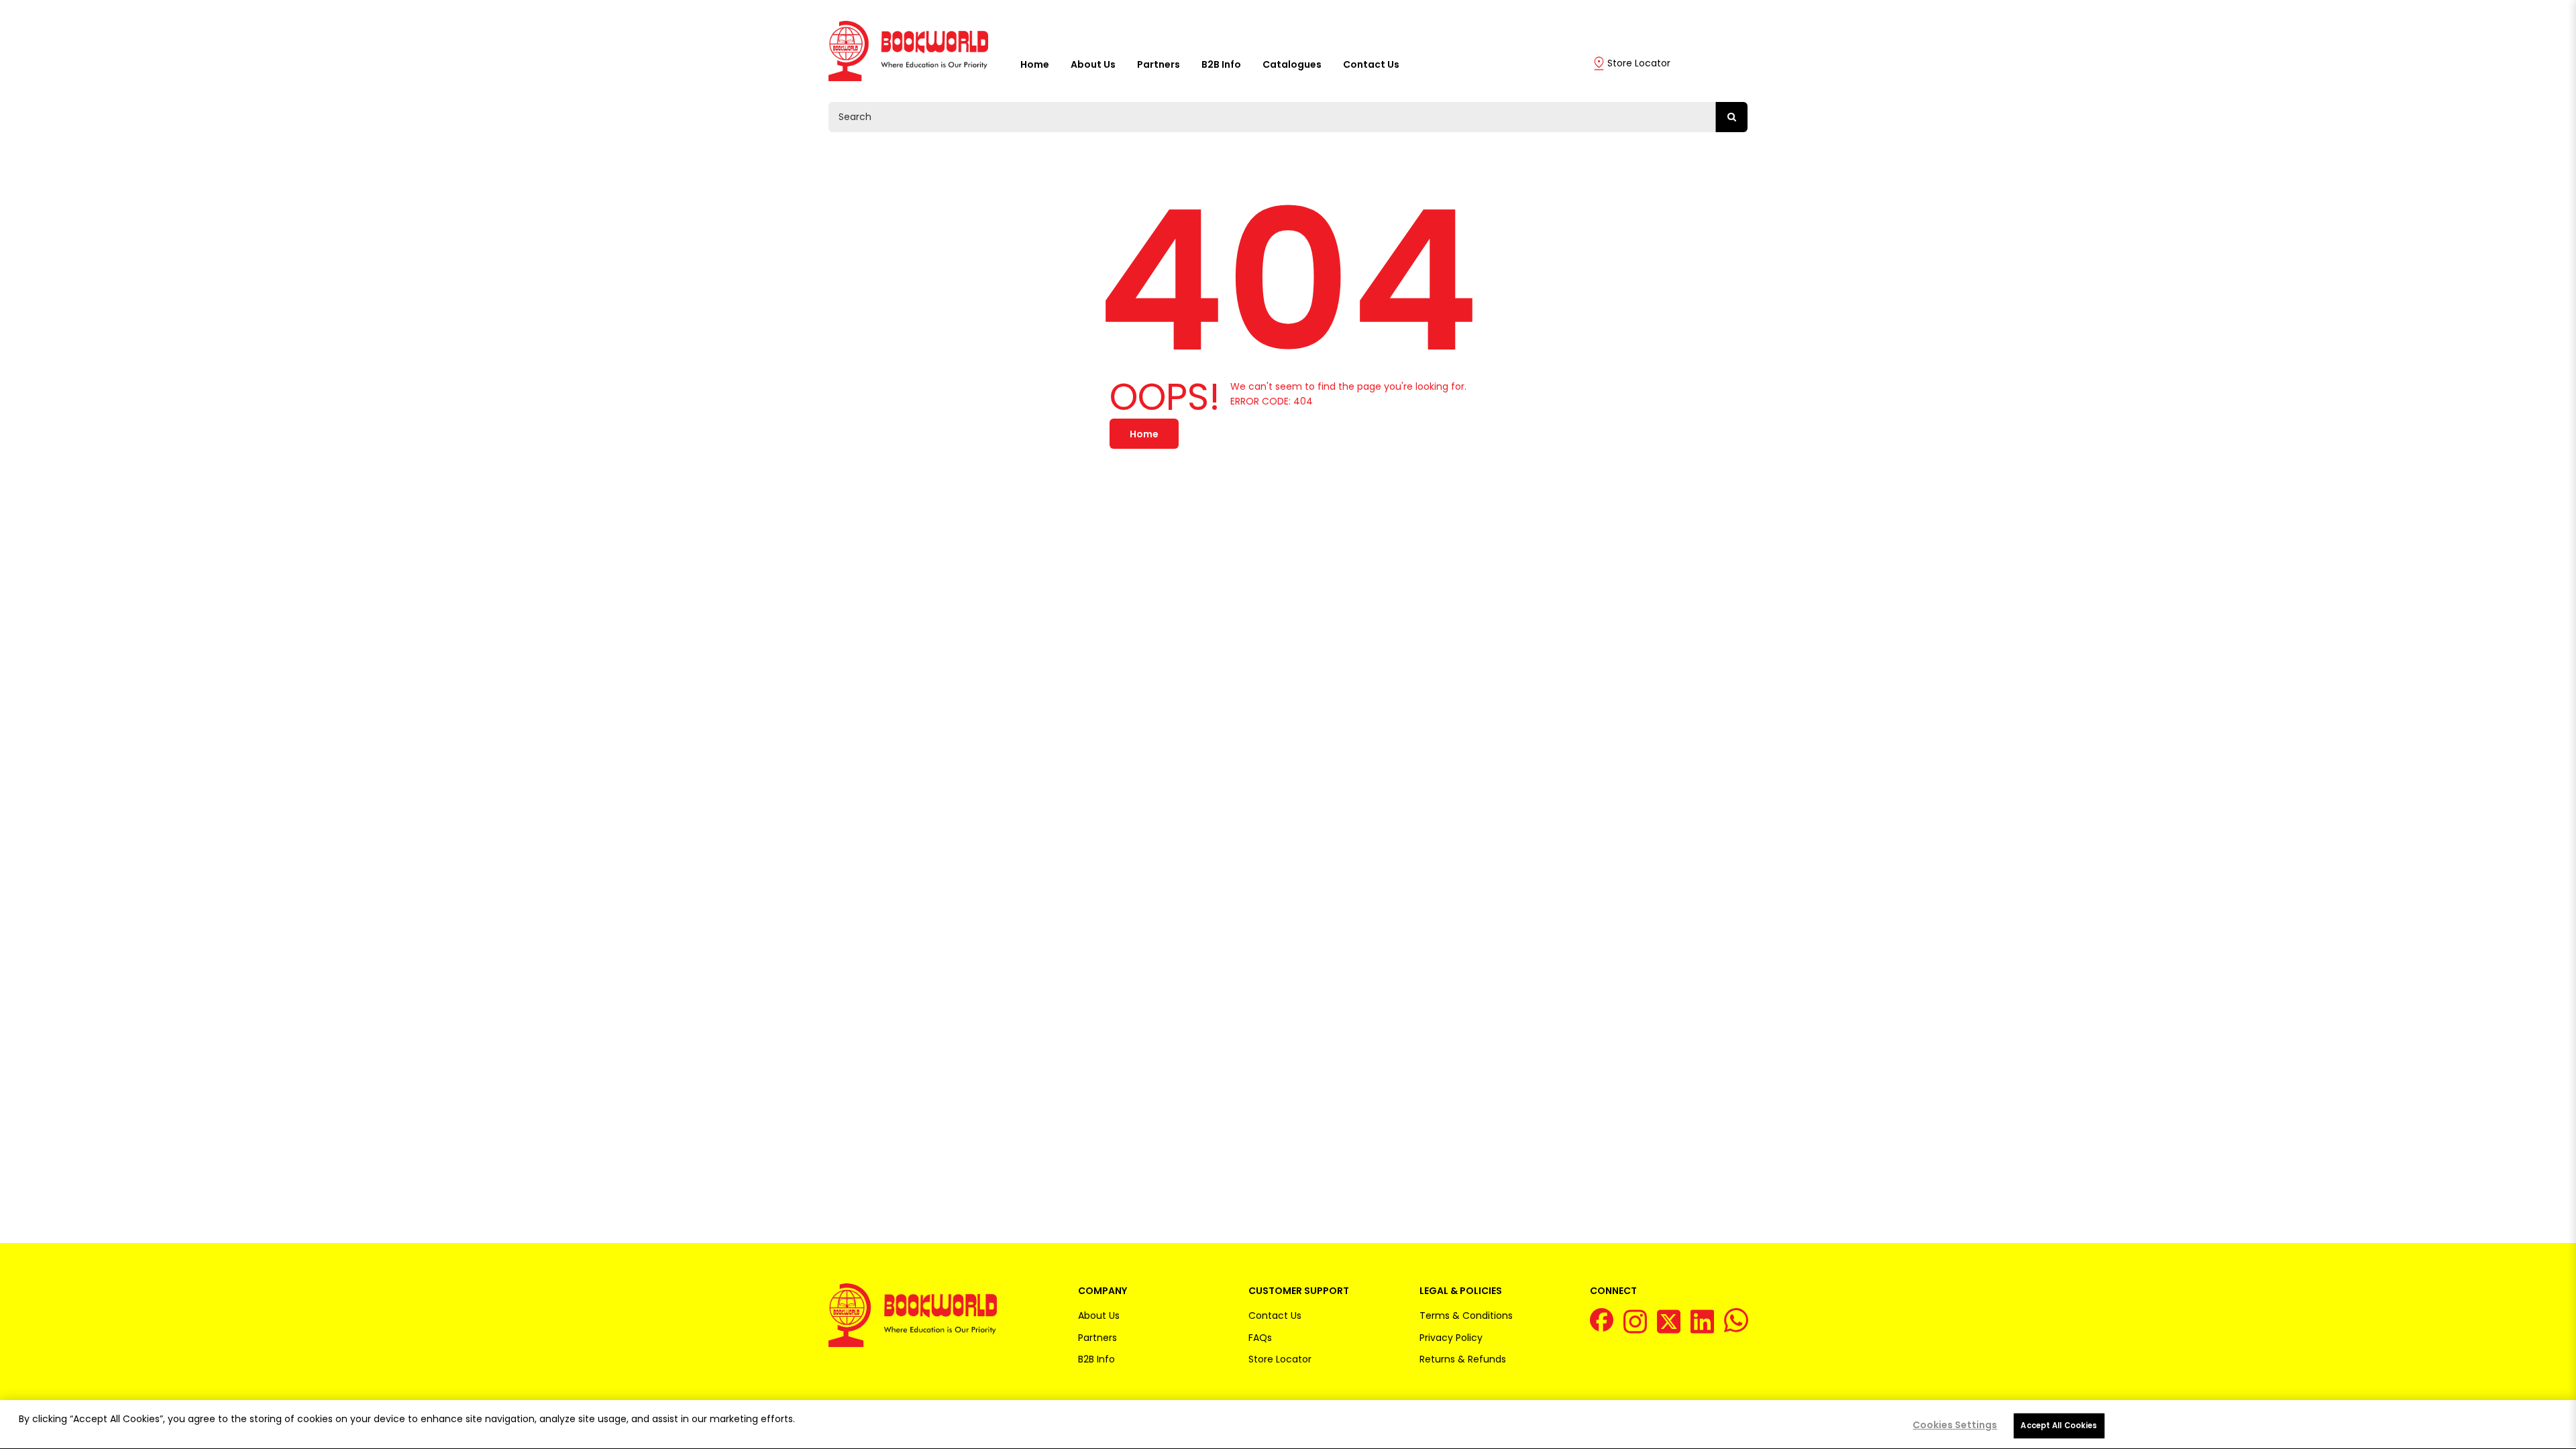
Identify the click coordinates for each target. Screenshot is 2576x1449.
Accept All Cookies (2059, 1426)
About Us (1093, 64)
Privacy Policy (1451, 1338)
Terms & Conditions (1466, 1316)
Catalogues (1292, 64)
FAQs (1260, 1338)
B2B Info (1221, 64)
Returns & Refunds (1463, 1359)
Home (1035, 64)
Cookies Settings (1955, 1425)
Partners (1159, 64)
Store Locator (1639, 63)
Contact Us (1371, 64)
